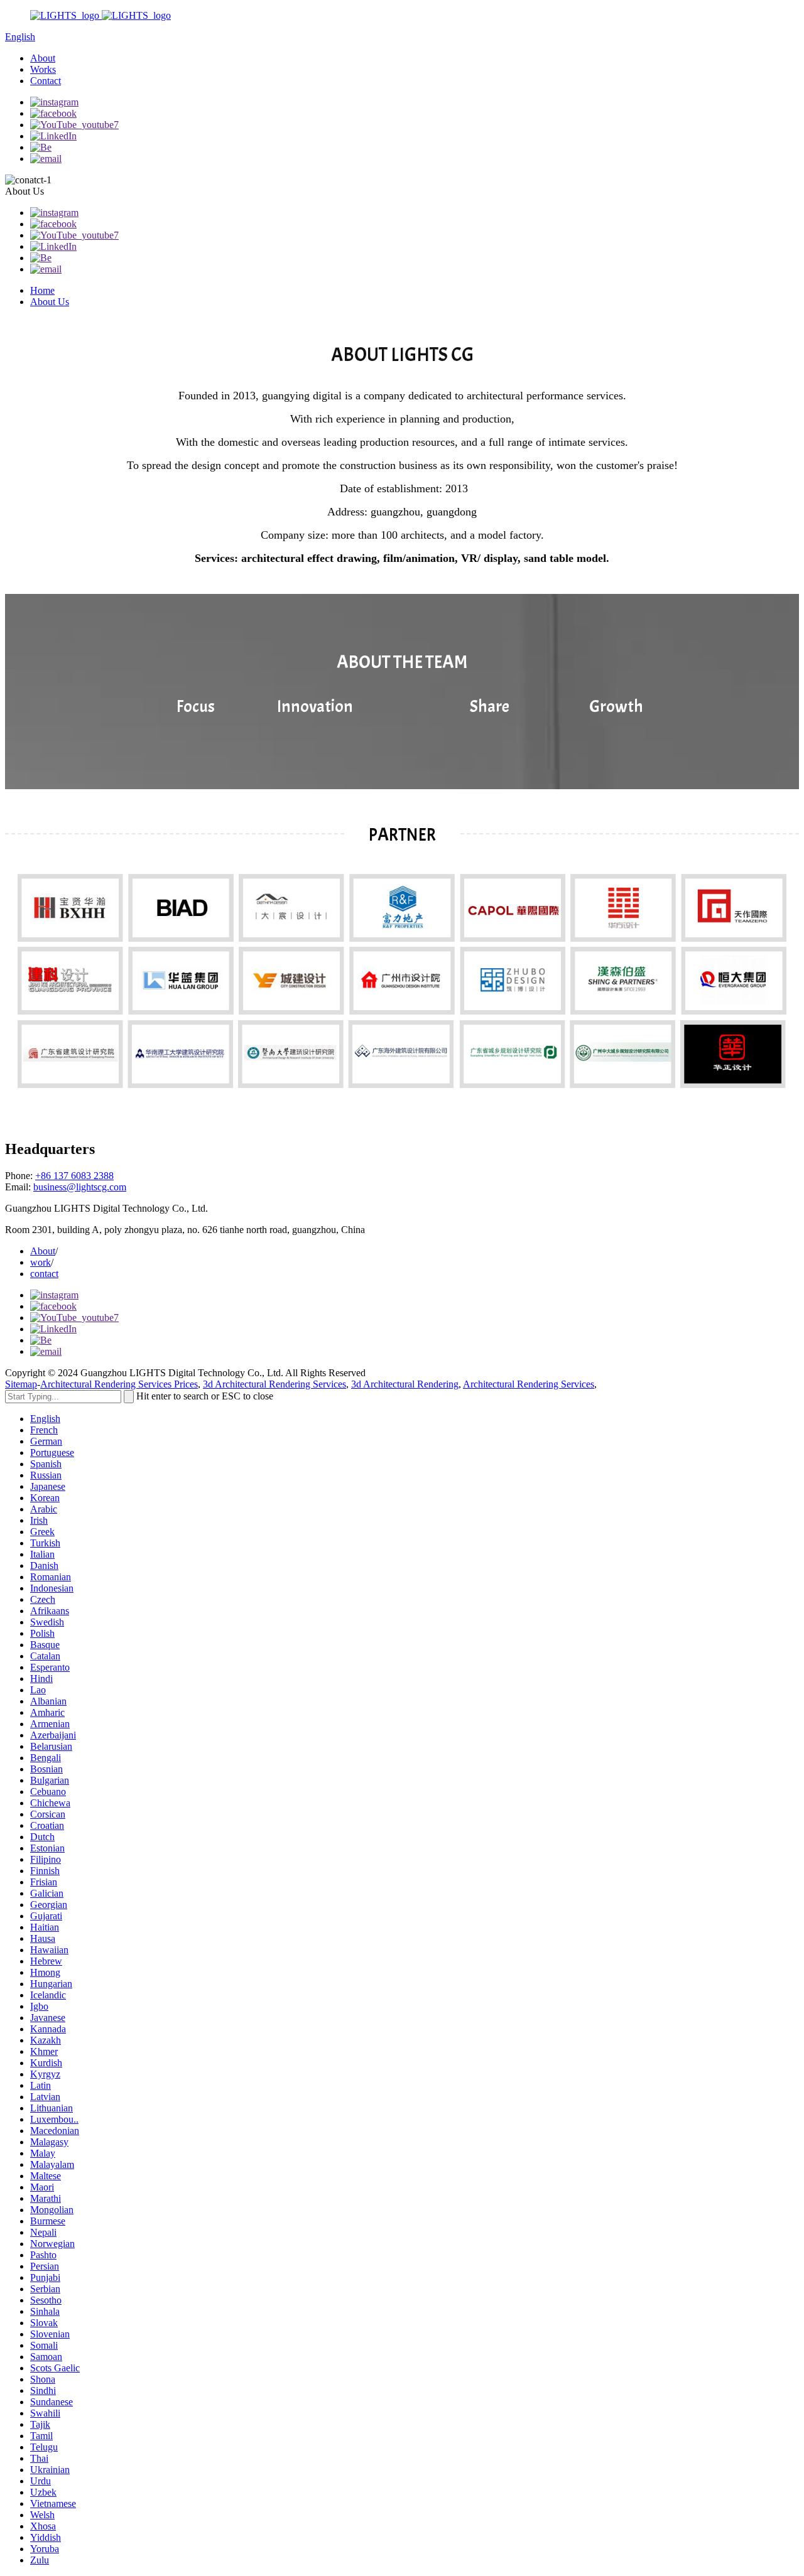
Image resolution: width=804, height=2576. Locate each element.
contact (44, 1274)
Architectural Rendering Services (529, 1384)
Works (43, 69)
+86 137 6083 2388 (74, 1176)
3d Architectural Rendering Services (274, 1384)
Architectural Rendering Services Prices (119, 1384)
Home (42, 290)
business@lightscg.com (80, 1187)
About (43, 58)
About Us (50, 302)
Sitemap (21, 1384)
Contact (46, 81)
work (41, 1262)
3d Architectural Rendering (405, 1384)
